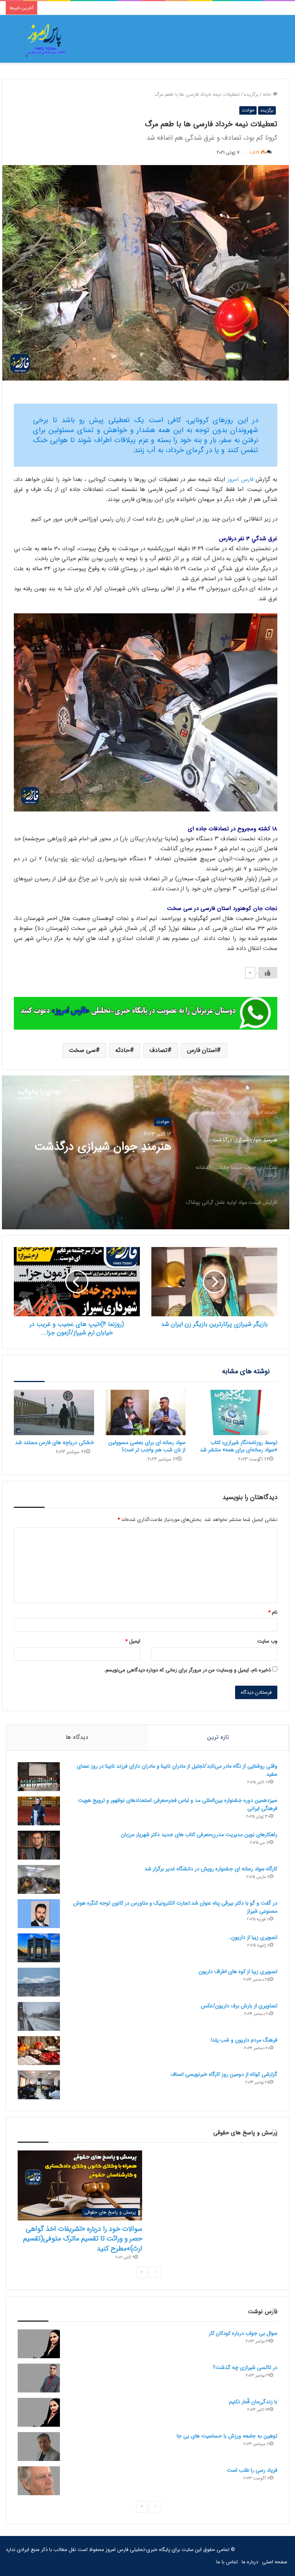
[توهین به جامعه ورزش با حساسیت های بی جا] (39, 2447)
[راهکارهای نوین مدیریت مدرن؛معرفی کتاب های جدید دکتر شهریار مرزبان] (39, 1845)
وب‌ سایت (267, 1641)
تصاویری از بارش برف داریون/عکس (239, 2006)
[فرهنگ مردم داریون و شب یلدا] (39, 2051)
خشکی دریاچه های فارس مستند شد (55, 1442)
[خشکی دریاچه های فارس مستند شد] (54, 1412)
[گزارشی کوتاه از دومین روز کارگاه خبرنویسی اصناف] (39, 2085)
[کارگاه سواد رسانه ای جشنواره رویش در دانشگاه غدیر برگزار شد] (39, 1879)
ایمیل (133, 1641)
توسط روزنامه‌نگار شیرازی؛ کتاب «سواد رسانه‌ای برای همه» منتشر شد (239, 1446)
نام (273, 1612)
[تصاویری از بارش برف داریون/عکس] (39, 2016)
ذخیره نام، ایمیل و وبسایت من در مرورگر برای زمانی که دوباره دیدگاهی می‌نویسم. (187, 1670)
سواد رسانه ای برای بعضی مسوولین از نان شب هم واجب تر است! (147, 1446)
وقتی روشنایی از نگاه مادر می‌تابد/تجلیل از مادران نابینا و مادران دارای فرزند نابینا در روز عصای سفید (177, 1770)
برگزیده (251, 94)
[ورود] (266, 42)
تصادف (158, 1050)
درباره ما (250, 2562)
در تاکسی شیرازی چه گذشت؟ (245, 2367)
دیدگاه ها (77, 1737)
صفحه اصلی (275, 2562)
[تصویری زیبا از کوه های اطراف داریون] (39, 1982)
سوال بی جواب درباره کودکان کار (243, 2333)
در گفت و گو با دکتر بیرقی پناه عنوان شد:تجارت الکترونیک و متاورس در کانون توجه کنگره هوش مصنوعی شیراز (175, 1907)
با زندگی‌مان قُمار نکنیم (253, 2402)
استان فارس (202, 1050)
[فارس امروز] (46, 39)
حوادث (248, 110)
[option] (146, 1152)
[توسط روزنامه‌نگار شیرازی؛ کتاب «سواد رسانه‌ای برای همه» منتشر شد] (237, 1412)
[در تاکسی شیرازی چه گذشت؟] (39, 2378)
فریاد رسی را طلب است (252, 2470)
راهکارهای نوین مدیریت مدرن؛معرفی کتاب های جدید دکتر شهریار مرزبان (199, 1835)
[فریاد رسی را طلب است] (39, 2481)
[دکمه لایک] (268, 973)
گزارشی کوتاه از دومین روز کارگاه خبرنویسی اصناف (224, 2074)
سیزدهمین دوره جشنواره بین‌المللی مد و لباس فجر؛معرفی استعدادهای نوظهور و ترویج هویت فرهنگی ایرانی (178, 1804)
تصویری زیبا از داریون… (253, 1937)
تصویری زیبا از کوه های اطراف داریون (238, 1972)
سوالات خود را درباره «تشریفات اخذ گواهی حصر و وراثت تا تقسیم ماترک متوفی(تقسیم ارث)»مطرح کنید (83, 2239)
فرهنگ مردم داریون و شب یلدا (244, 2040)
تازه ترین (218, 1737)
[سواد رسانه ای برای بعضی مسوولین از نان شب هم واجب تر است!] (146, 1412)
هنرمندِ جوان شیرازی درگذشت (103, 1147)
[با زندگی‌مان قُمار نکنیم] (39, 2412)
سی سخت (82, 1050)
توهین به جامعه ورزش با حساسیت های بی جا (227, 2436)
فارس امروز (240, 479)
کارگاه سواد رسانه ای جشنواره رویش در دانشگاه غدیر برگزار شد (211, 1869)
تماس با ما (227, 2562)
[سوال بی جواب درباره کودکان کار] (39, 2344)
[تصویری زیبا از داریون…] (39, 1948)
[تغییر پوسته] (15, 42)
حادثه (123, 1050)
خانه (268, 94)
